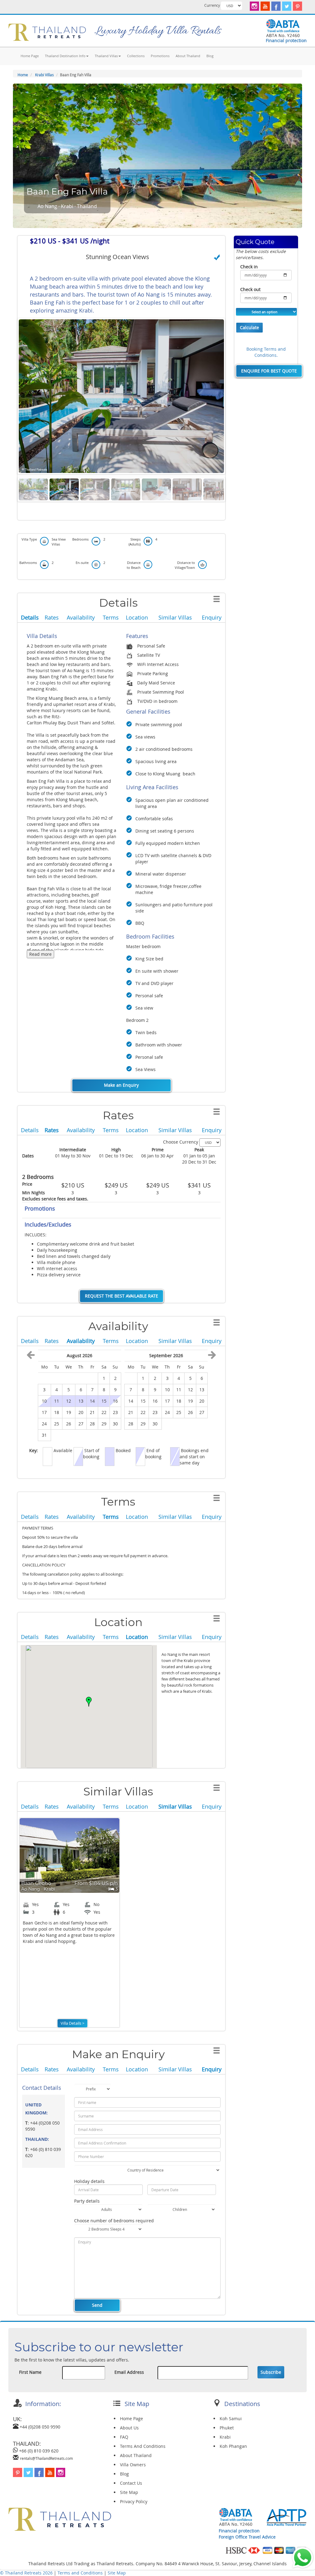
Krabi (225, 2437)
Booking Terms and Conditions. (266, 352)
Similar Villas (175, 617)
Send (97, 2305)
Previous (10, 396)
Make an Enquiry (121, 1085)
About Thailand (188, 56)
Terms (111, 617)
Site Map (129, 2492)
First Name (30, 2372)
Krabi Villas (44, 75)
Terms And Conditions (143, 2446)
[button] (89, 1702)
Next (233, 396)
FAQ (124, 2437)
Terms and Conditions (81, 2573)
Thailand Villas (106, 56)
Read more (40, 954)
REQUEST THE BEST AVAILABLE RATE (122, 1296)
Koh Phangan (233, 2446)
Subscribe (271, 2372)
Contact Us (131, 2483)
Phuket (227, 2428)
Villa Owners (133, 2465)
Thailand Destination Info (65, 56)
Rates (52, 617)
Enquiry (212, 617)
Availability (81, 617)
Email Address (129, 2372)
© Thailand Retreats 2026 (26, 2573)
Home (23, 75)
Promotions (160, 56)
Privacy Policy (134, 2501)
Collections (136, 56)
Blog (210, 56)
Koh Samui (231, 2418)
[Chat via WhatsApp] (303, 2557)
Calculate (249, 327)
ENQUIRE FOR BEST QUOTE (269, 371)
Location (137, 617)
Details (30, 617)
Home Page (30, 56)
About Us (129, 2428)
